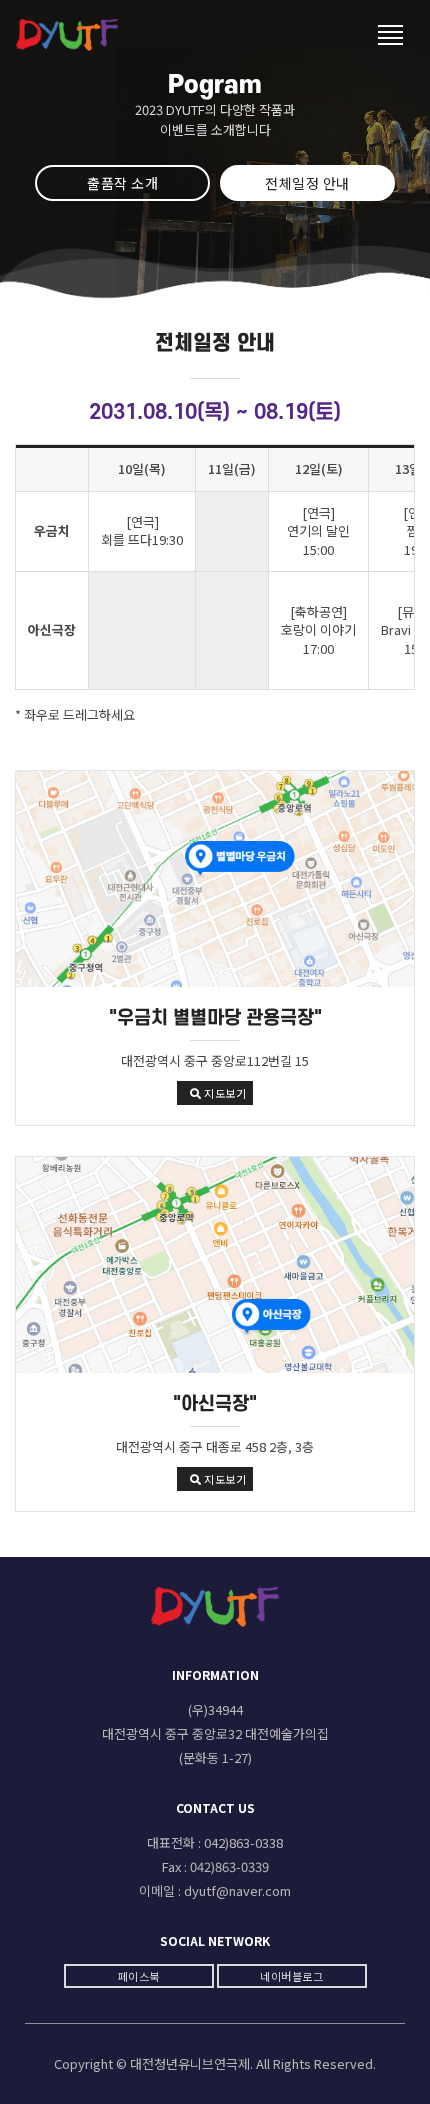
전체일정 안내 (307, 183)
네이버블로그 (291, 1976)
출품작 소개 (122, 183)
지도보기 (224, 1093)
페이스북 (139, 1976)
